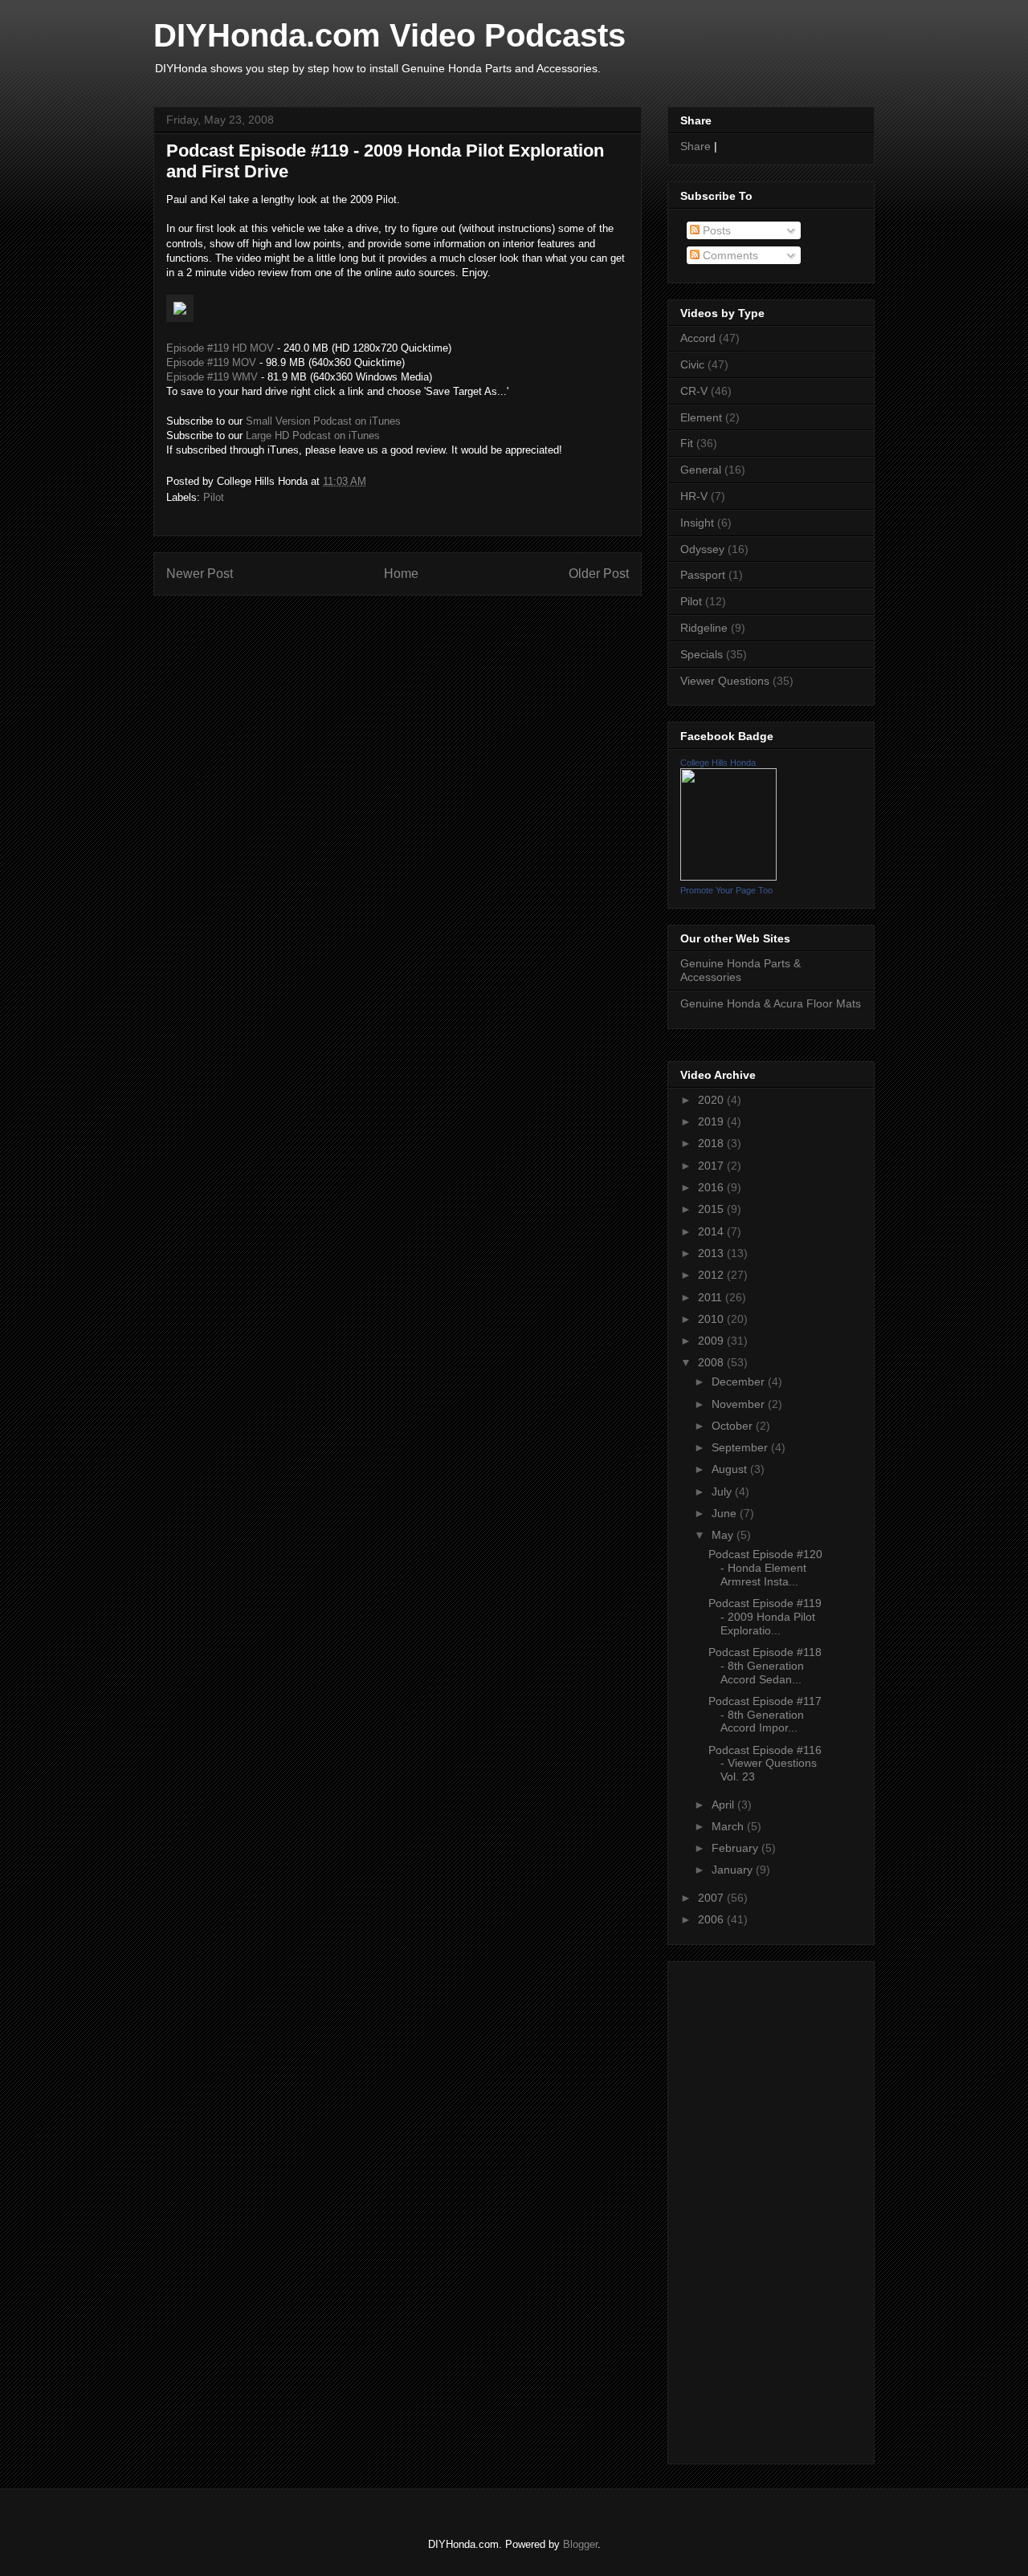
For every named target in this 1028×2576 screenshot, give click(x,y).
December (740, 1382)
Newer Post (200, 574)
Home (401, 574)
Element (701, 417)
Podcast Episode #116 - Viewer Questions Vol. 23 (765, 1764)
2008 (712, 1362)
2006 (712, 1919)
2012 (712, 1275)
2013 (712, 1253)
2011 (712, 1297)
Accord (698, 338)
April (724, 1805)
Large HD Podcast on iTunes (313, 435)
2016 (712, 1187)
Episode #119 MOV (211, 362)
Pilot (214, 497)
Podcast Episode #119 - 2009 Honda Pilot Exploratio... (765, 1617)
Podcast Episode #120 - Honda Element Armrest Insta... (765, 1568)
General (701, 470)
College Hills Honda (718, 763)
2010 (712, 1319)
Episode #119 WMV (212, 377)
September (741, 1447)
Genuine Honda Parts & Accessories (740, 970)
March (729, 1826)
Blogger (580, 2544)
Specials (702, 654)
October (734, 1426)
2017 (712, 1166)
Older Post (599, 574)
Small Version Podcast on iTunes (323, 421)
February (736, 1848)
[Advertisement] (728, 2208)
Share (696, 146)
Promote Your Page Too (726, 890)
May (724, 1535)
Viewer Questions (725, 681)
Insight (697, 523)
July (723, 1491)
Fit (687, 443)
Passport (703, 575)
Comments (729, 255)
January (734, 1870)
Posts (715, 230)
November (740, 1404)
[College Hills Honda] (728, 877)
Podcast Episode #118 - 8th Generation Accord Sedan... (765, 1666)
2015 (712, 1209)
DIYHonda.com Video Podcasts (390, 35)
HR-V (694, 496)
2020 (712, 1100)
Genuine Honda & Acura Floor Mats (771, 1003)
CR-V (694, 391)
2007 (712, 1898)
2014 (712, 1231)
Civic (692, 364)
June (726, 1513)
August (731, 1469)
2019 (712, 1121)
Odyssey (702, 549)
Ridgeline (704, 628)
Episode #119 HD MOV (220, 348)
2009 (712, 1341)
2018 (712, 1143)
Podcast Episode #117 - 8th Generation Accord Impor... (765, 1715)
